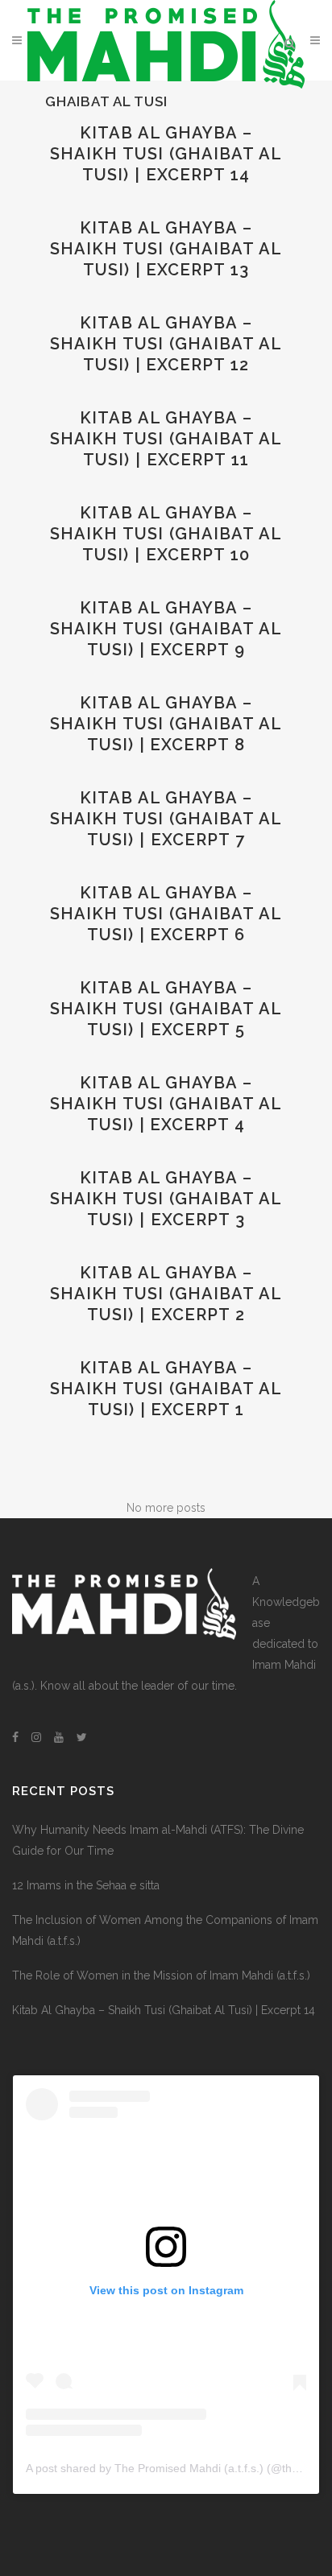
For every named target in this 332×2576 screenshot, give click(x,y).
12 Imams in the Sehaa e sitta (86, 1885)
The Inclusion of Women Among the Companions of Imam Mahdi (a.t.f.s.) (165, 1930)
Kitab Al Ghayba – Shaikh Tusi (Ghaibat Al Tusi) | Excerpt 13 (166, 249)
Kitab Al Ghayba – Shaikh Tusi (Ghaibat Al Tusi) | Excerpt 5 (166, 1009)
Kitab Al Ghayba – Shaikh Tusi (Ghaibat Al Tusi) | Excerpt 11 (166, 439)
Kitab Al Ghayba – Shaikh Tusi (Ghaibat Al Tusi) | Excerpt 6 (166, 914)
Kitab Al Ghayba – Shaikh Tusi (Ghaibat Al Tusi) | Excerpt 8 (166, 724)
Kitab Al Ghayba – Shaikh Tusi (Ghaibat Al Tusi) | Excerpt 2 (166, 1294)
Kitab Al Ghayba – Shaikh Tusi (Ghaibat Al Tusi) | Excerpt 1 (166, 1389)
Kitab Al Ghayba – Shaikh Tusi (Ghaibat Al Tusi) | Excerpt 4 (166, 1104)
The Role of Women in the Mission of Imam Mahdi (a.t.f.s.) (161, 1975)
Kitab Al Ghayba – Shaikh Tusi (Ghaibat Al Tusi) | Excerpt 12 (166, 344)
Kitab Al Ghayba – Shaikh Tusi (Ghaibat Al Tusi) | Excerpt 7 (166, 819)
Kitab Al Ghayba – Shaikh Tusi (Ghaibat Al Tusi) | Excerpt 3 (166, 1199)
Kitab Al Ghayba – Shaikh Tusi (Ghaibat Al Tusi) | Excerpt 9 (166, 629)
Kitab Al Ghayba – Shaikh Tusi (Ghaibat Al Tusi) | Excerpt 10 (166, 534)
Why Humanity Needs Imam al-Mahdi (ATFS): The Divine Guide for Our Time (158, 1840)
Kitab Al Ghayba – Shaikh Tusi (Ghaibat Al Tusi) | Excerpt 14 (166, 154)
